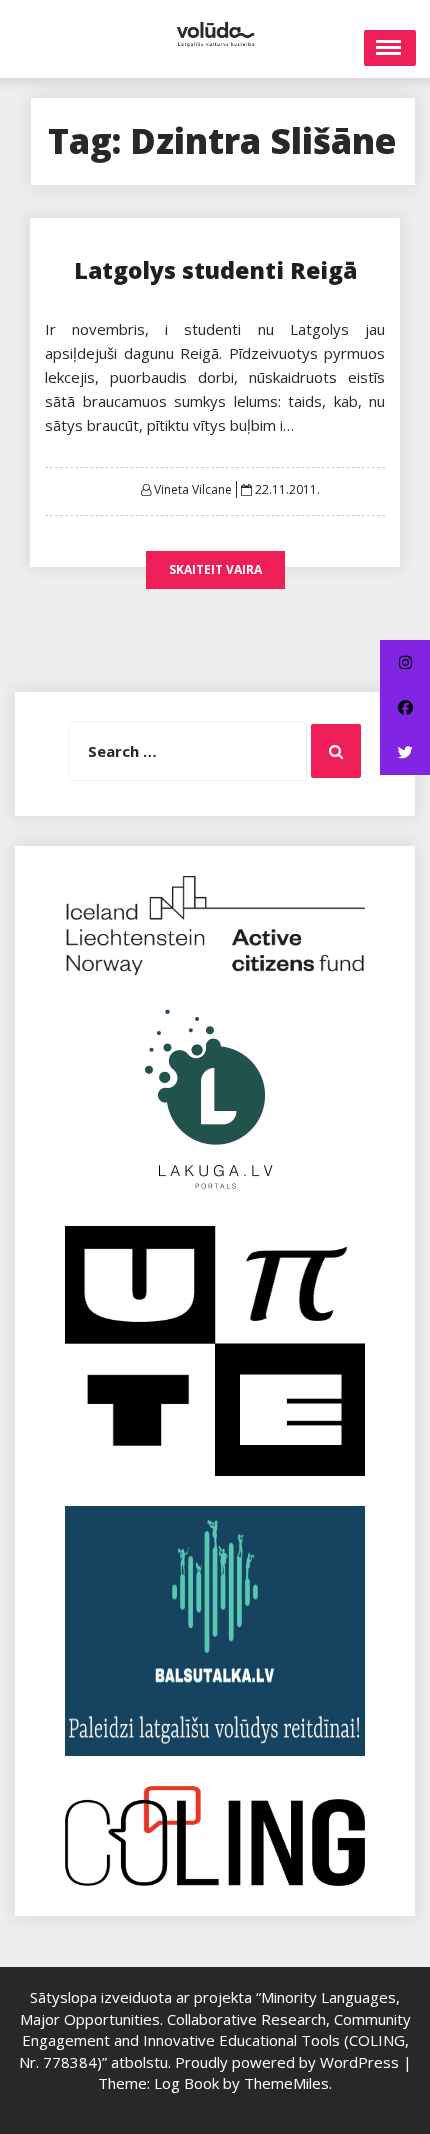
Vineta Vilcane (193, 489)
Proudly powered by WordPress (289, 2062)
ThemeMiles (286, 2083)
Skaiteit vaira (215, 569)
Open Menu (390, 48)
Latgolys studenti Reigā (215, 270)
